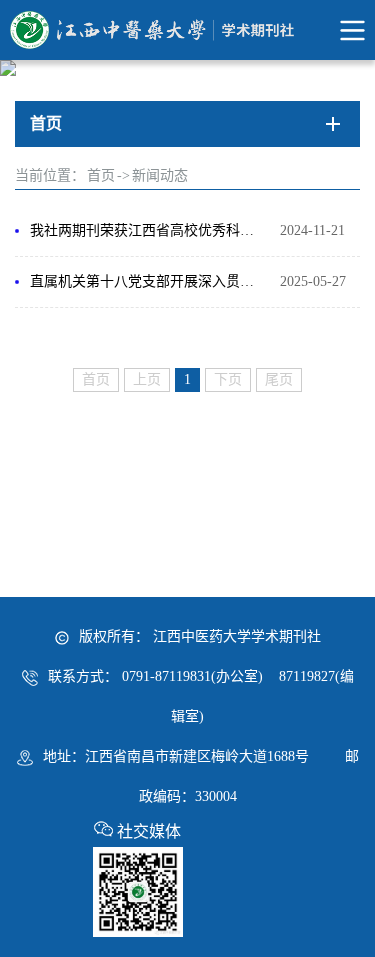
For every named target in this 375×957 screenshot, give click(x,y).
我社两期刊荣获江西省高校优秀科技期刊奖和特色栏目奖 (145, 230)
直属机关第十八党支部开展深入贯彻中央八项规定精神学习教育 (145, 281)
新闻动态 (160, 175)
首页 (101, 175)
